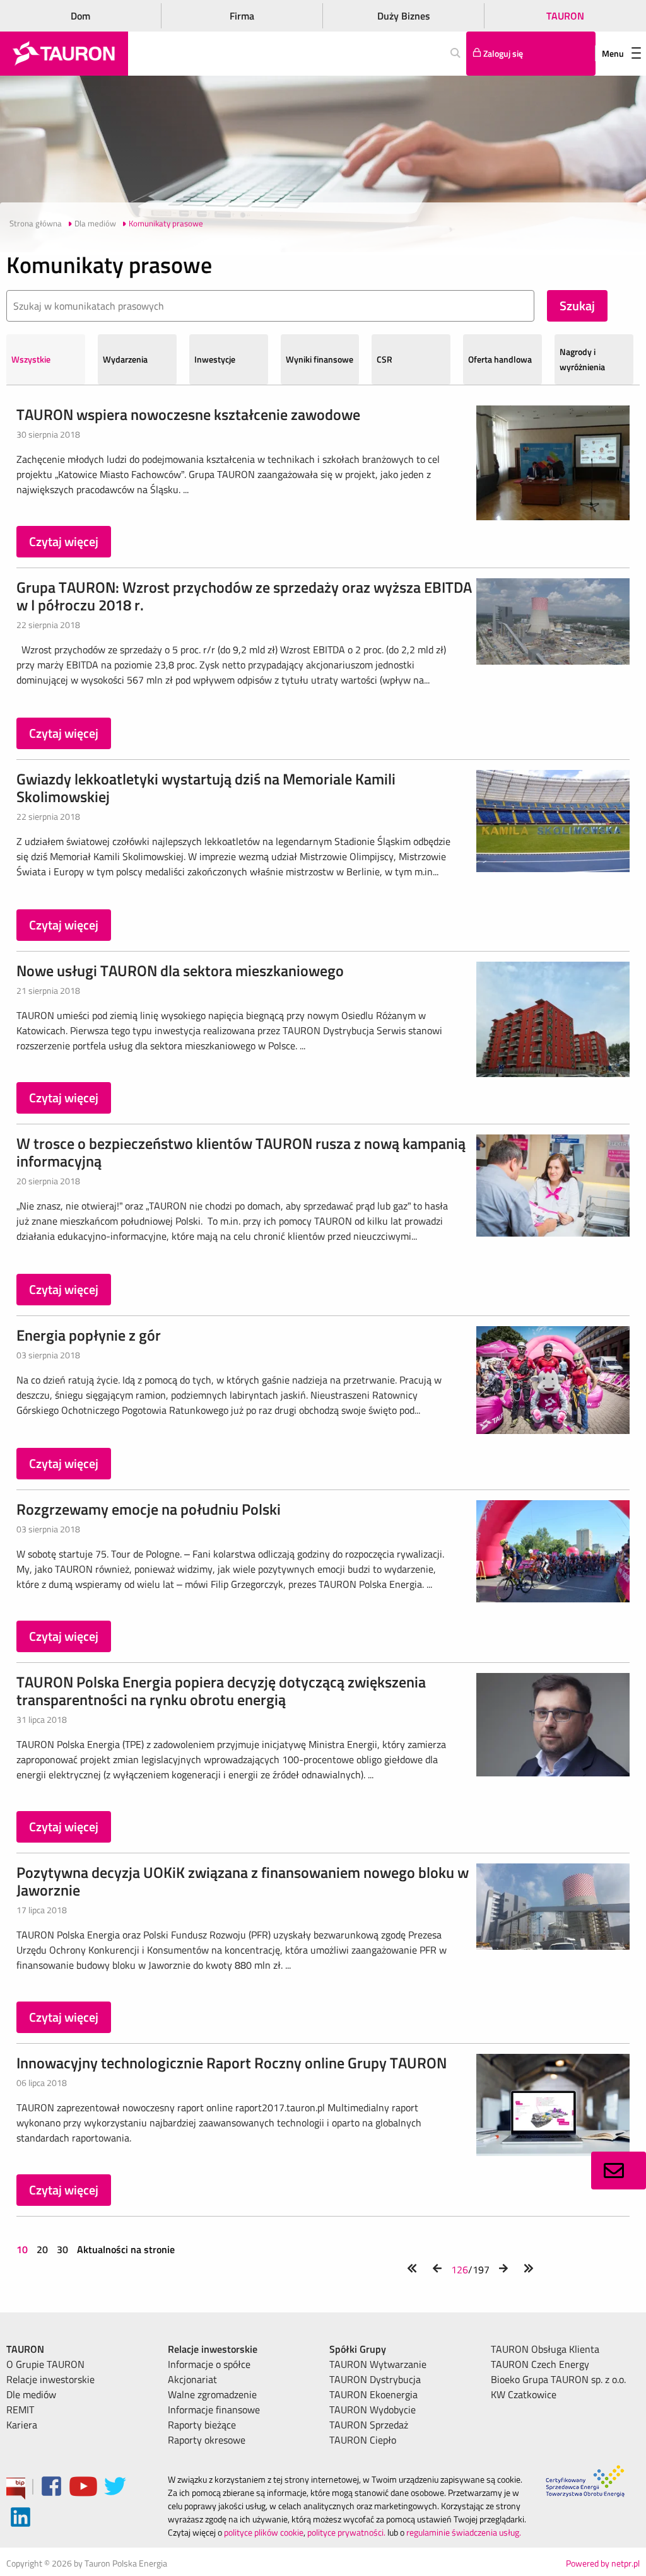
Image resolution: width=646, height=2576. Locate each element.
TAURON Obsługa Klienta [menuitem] (545, 2349)
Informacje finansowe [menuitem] (214, 2410)
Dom (80, 16)
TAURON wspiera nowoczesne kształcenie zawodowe (188, 414)
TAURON (565, 16)
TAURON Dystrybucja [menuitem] (375, 2379)
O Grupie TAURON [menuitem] (45, 2364)
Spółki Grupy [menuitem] (358, 2349)
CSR (385, 359)
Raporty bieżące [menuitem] (202, 2425)
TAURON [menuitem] (25, 2349)
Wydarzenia (125, 359)
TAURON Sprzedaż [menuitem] (369, 2425)
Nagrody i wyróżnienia (582, 359)
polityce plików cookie (264, 2532)
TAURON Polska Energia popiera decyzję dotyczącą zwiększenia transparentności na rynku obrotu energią (221, 1691)
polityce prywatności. (346, 2532)
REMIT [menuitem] (20, 2410)
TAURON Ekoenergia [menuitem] (373, 2394)
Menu (613, 53)
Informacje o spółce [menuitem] (209, 2364)
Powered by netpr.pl (603, 2563)
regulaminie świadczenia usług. (464, 2532)
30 (62, 2249)
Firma (242, 16)
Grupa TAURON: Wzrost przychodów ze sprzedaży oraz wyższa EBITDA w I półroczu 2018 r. (244, 596)
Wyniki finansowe (320, 359)
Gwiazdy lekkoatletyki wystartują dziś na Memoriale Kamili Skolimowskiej (206, 788)
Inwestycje (215, 359)
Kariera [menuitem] (22, 2425)
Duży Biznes (404, 16)
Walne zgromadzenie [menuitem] (212, 2394)
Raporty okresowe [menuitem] (207, 2440)
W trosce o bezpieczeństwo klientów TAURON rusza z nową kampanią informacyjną (241, 1152)
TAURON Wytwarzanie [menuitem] (378, 2364)
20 (42, 2249)
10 (23, 2249)
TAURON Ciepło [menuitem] (363, 2440)
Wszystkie (31, 359)
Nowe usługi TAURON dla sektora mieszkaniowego (180, 970)
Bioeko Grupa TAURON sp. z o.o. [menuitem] (558, 2379)
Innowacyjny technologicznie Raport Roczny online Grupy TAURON (232, 2063)
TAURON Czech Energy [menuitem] (540, 2364)
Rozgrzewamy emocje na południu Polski (149, 1509)
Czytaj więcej (64, 541)
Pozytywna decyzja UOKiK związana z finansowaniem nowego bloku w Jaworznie (243, 1881)
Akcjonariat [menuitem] (192, 2379)
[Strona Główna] (64, 54)
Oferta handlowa (500, 359)
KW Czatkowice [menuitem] (524, 2394)
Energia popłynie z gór (89, 1335)
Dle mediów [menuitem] (31, 2394)
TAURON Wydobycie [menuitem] (373, 2410)
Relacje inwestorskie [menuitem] (50, 2379)
